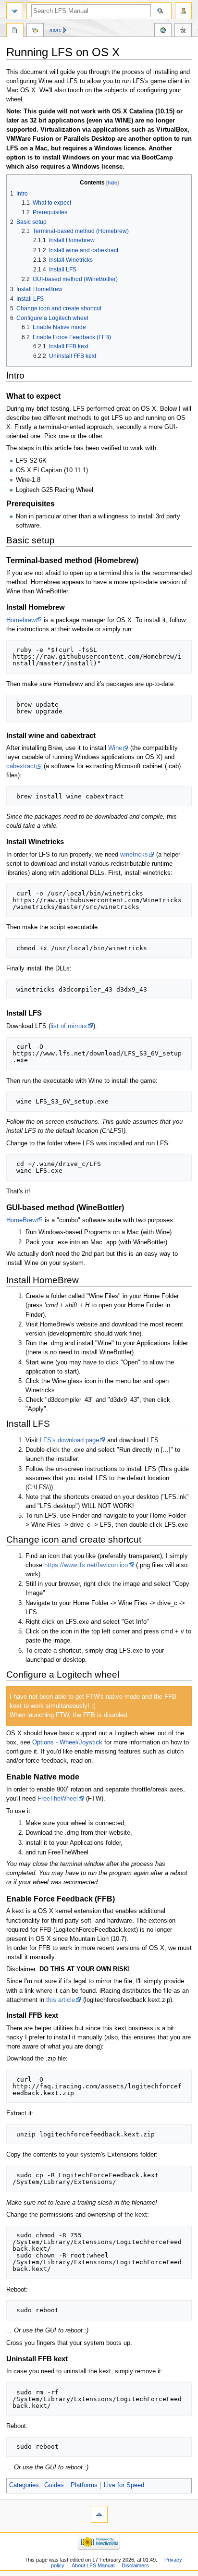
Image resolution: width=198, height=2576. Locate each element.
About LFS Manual (93, 2565)
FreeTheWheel (58, 1799)
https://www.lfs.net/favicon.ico (86, 1565)
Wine (115, 748)
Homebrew (21, 620)
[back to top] (99, 2514)
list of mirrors (69, 1026)
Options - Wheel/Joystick (67, 1742)
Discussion (35, 31)
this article (61, 2000)
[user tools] (183, 11)
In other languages (163, 31)
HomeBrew (21, 1220)
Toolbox (183, 31)
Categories (24, 2485)
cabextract (21, 766)
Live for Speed (124, 2485)
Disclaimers (135, 2565)
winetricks (134, 855)
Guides (54, 2485)
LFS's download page (69, 1440)
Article (15, 31)
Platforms (84, 2485)
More (56, 30)
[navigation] (15, 11)
